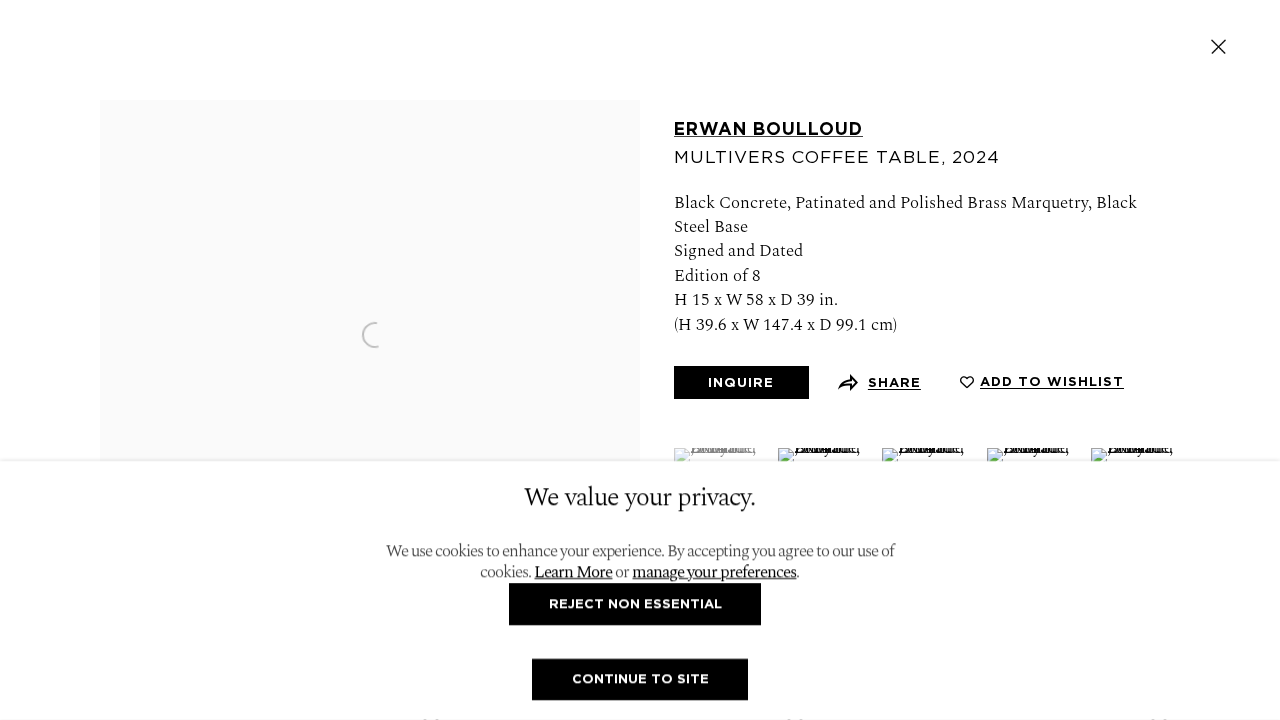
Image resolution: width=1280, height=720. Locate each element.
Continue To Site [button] (640, 678)
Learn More (573, 573)
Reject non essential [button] (635, 603)
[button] (1042, 382)
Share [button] (894, 382)
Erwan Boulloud (768, 128)
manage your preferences (714, 573)
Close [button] (1218, 46)
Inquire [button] (741, 382)
